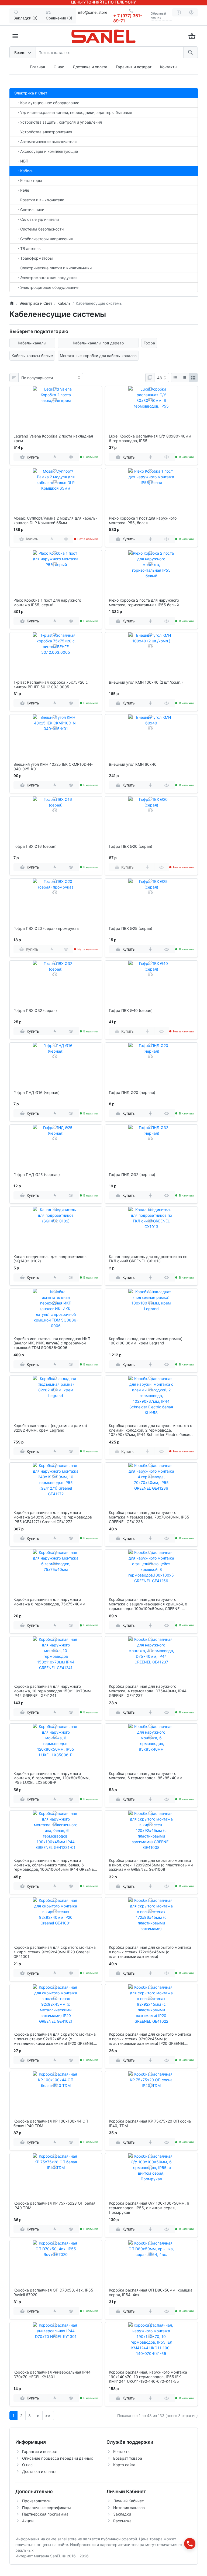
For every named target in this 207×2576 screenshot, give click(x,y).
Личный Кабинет (128, 2501)
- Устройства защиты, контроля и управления (58, 122)
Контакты (169, 67)
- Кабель (24, 171)
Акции (28, 2521)
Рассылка (122, 2521)
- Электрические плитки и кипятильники (53, 268)
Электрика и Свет (31, 93)
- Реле (22, 190)
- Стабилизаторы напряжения (44, 239)
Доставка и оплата (90, 67)
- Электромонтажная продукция (46, 278)
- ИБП (21, 161)
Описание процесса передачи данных (58, 2458)
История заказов (129, 2508)
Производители (36, 2501)
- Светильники (29, 210)
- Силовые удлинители (37, 219)
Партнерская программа (45, 2514)
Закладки (122, 2514)
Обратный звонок (158, 16)
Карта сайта (124, 2465)
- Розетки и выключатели (39, 200)
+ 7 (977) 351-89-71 (128, 18)
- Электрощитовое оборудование (46, 287)
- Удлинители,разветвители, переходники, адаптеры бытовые (73, 112)
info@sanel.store (93, 12)
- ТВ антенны (28, 248)
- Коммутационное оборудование (47, 103)
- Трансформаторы (34, 258)
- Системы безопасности (39, 229)
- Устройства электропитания (43, 132)
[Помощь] (179, 12)
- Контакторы (28, 180)
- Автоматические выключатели (45, 142)
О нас (59, 67)
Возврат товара (128, 2458)
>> (48, 2416)
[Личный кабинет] (191, 12)
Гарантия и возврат (134, 67)
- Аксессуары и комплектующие (46, 151)
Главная (37, 67)
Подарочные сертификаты (46, 2508)
